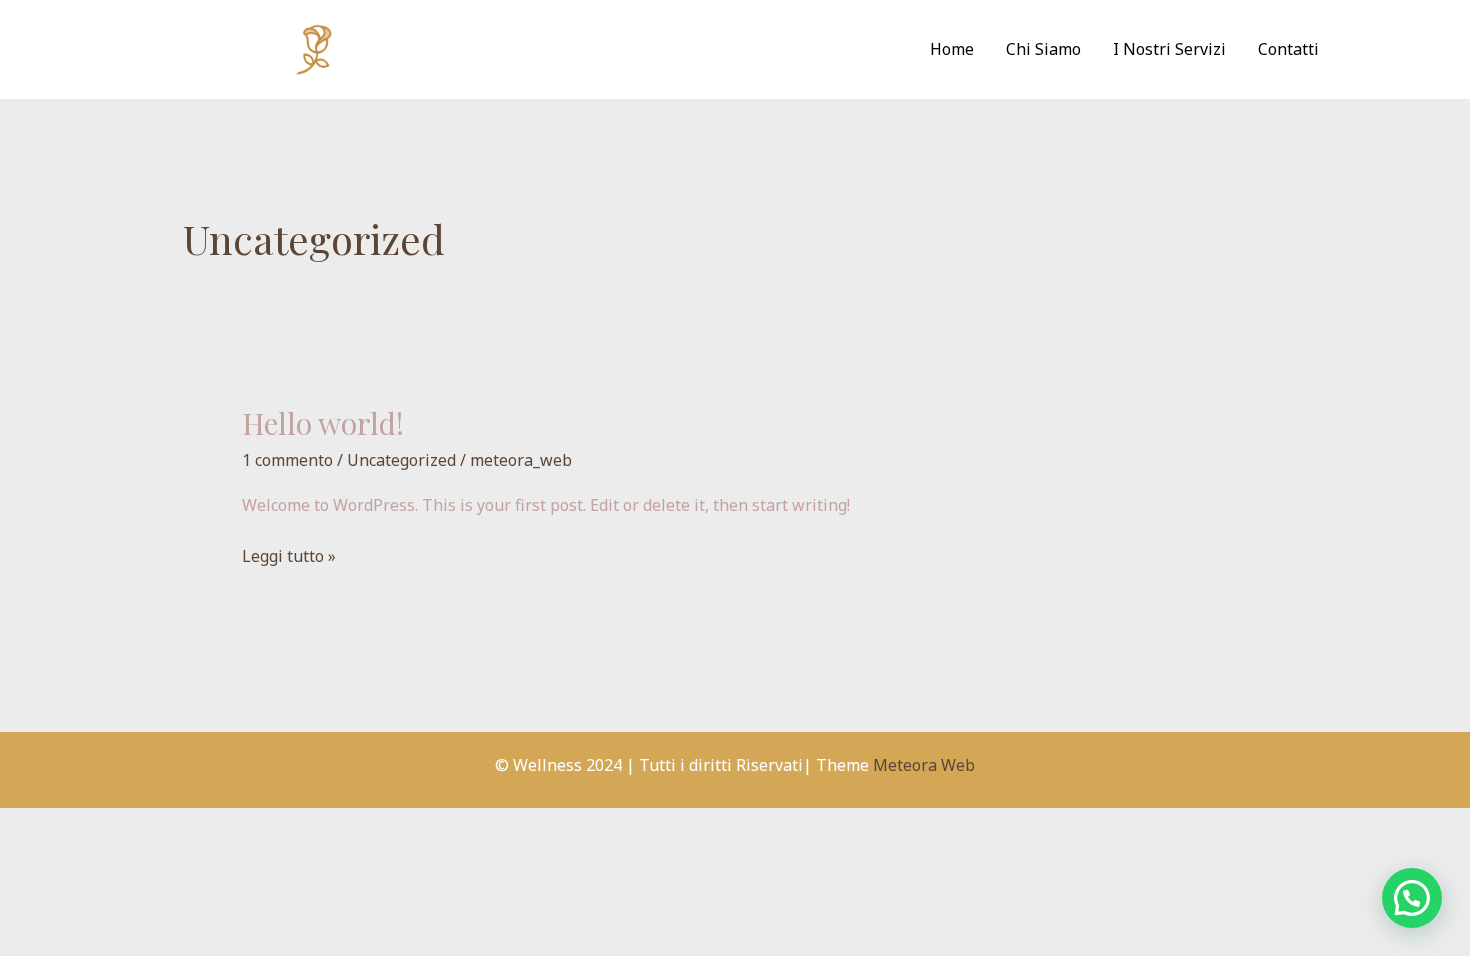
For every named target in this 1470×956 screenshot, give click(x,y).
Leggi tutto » (289, 555)
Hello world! (323, 423)
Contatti (1288, 49)
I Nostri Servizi (1169, 49)
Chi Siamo (1043, 49)
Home (952, 49)
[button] (1412, 898)
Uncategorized (401, 460)
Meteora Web (924, 765)
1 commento (287, 460)
